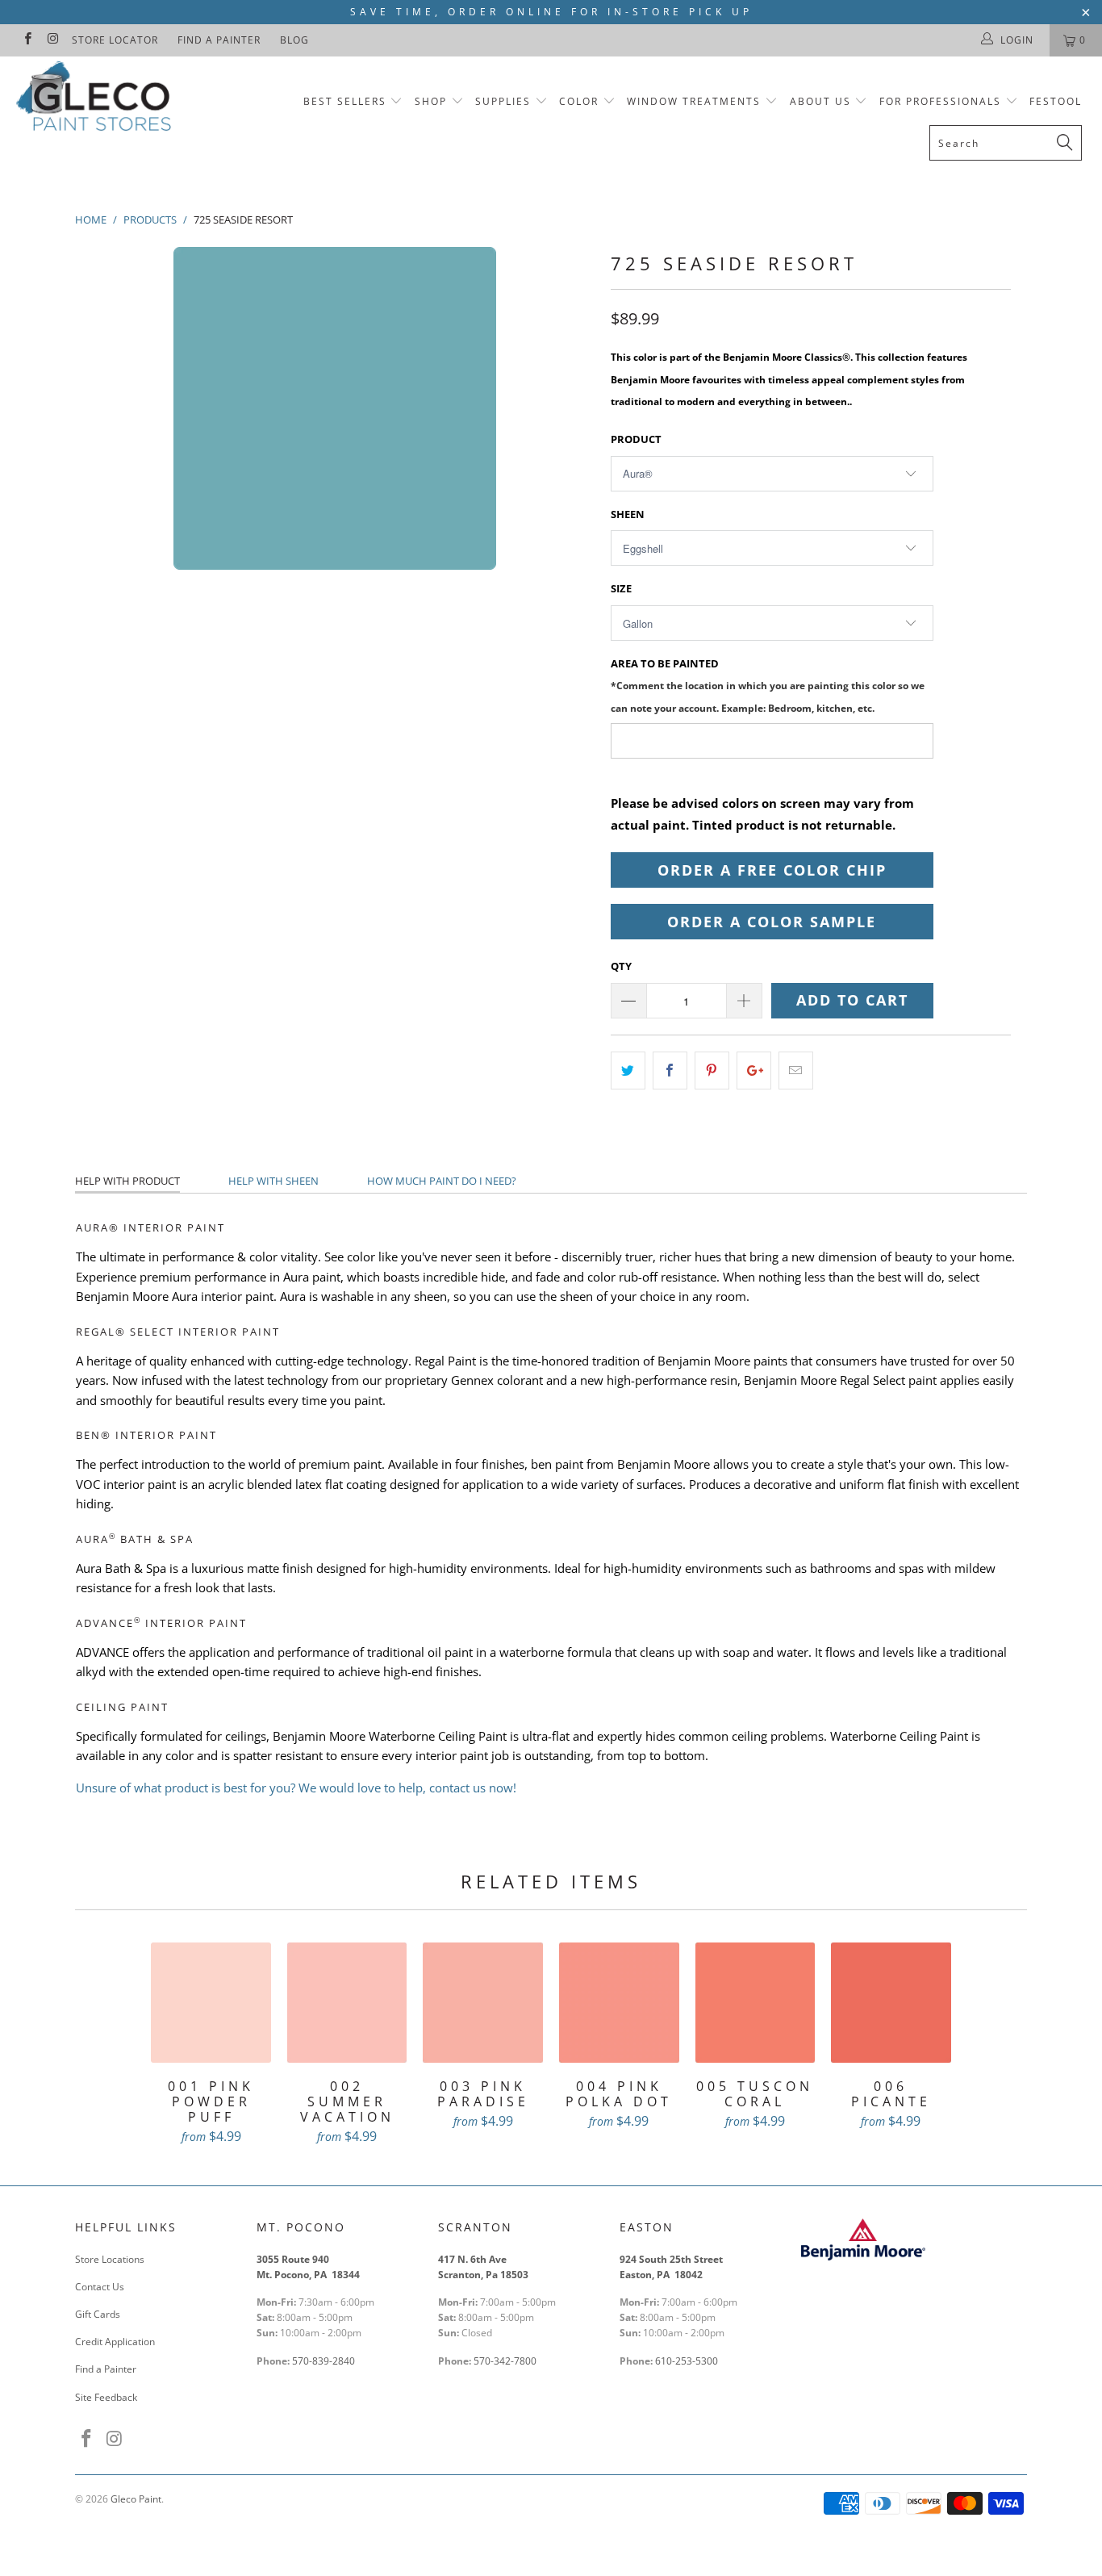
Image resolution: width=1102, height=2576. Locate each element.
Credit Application (115, 2342)
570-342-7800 (506, 2361)
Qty (621, 966)
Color (579, 101)
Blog (294, 40)
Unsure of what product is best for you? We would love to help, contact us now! (296, 1788)
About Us (822, 101)
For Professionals (942, 101)
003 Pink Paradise (483, 2003)
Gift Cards (98, 2314)
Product (636, 439)
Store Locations (110, 2259)
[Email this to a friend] (796, 1071)
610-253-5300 (687, 2361)
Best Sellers (345, 101)
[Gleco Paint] (96, 99)
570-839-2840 (324, 2361)
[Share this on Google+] (754, 1071)
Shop (431, 101)
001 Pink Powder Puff (211, 2003)
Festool (1056, 101)
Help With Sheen (273, 1181)
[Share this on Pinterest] (712, 1071)
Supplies (503, 101)
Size (621, 588)
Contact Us (100, 2287)
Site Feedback (106, 2397)
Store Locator (115, 40)
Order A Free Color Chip (772, 870)
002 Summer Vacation (347, 2003)
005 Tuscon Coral (756, 2003)
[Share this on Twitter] (628, 1071)
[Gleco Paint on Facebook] (27, 40)
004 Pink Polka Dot (619, 2003)
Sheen (628, 514)
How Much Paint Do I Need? (442, 1181)
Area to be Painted (768, 685)
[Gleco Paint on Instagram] (52, 40)
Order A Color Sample (772, 922)
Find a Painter (219, 40)
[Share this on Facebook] (670, 1071)
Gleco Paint (136, 2499)
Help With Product (127, 1181)
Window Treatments (694, 101)
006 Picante (891, 2003)
